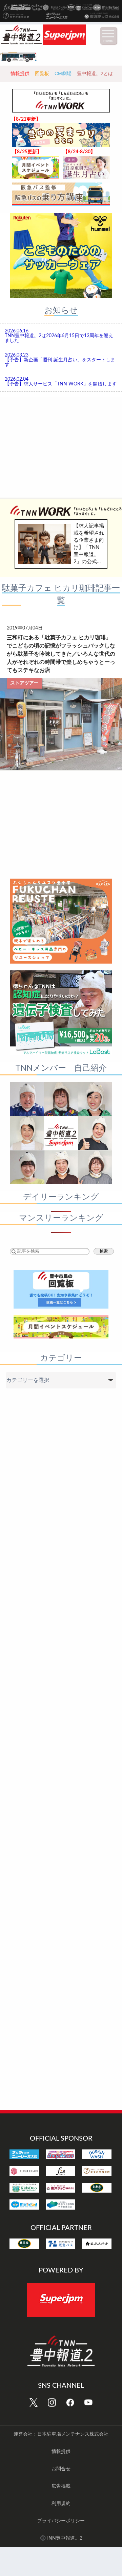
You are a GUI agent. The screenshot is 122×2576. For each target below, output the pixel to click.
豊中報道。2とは (95, 73)
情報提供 (20, 73)
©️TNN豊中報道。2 (61, 2538)
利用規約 (61, 2504)
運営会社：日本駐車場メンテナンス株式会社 (61, 2434)
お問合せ (61, 2469)
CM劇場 (63, 73)
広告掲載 (61, 2486)
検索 (104, 1251)
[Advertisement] (61, 446)
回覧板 (42, 73)
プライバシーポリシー (61, 2521)
